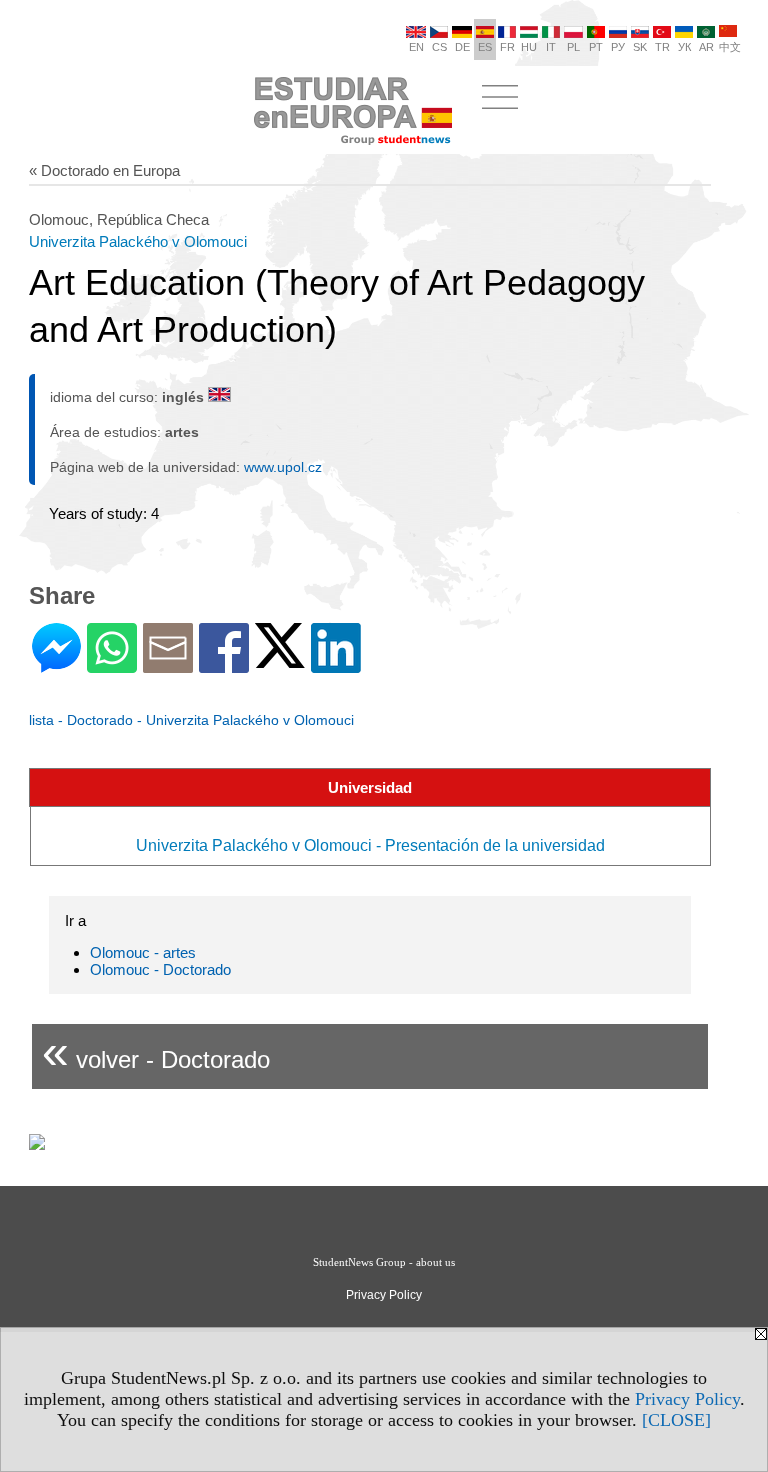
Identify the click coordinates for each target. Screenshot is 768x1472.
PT (596, 47)
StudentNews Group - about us (384, 1262)
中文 (730, 47)
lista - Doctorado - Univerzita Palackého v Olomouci (191, 720)
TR (662, 47)
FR (507, 47)
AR (706, 47)
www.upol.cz (283, 467)
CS (439, 47)
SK (640, 47)
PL (573, 47)
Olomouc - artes (143, 952)
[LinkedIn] (336, 664)
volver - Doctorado (156, 1051)
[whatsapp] (112, 664)
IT (551, 47)
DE (462, 47)
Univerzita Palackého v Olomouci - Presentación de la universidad (370, 845)
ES (485, 47)
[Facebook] (224, 664)
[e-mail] (168, 664)
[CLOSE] (676, 1420)
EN (416, 47)
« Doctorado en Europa (104, 170)
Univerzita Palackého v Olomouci (138, 241)
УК (684, 47)
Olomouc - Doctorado (160, 969)
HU (529, 47)
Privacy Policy (687, 1399)
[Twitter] (280, 659)
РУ (618, 47)
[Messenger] (56, 664)
